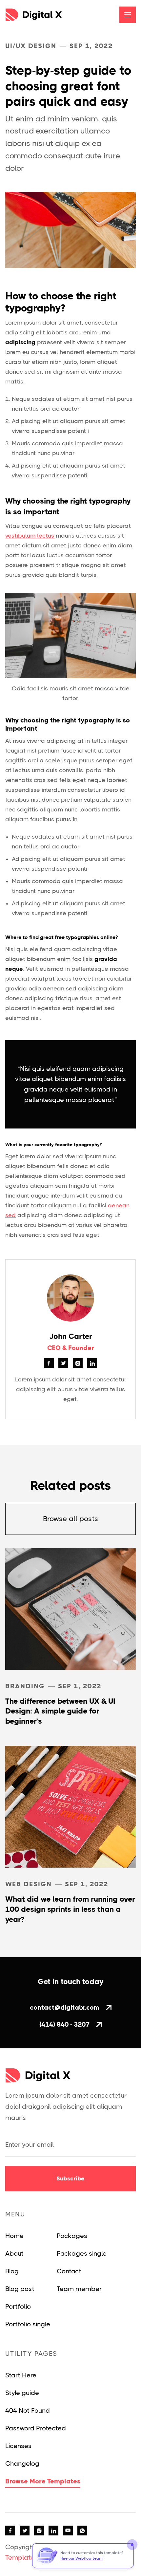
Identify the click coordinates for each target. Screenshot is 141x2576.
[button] (128, 15)
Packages (72, 2236)
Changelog (22, 2464)
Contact (69, 2271)
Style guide (22, 2393)
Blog (12, 2271)
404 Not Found (28, 2411)
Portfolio (18, 2307)
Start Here (21, 2375)
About (14, 2254)
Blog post (20, 2289)
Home (14, 2236)
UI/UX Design (31, 46)
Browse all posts (70, 1519)
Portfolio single (28, 2324)
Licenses (18, 2446)
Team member (79, 2289)
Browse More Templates (43, 2481)
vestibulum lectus (30, 536)
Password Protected (36, 2428)
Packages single (82, 2254)
